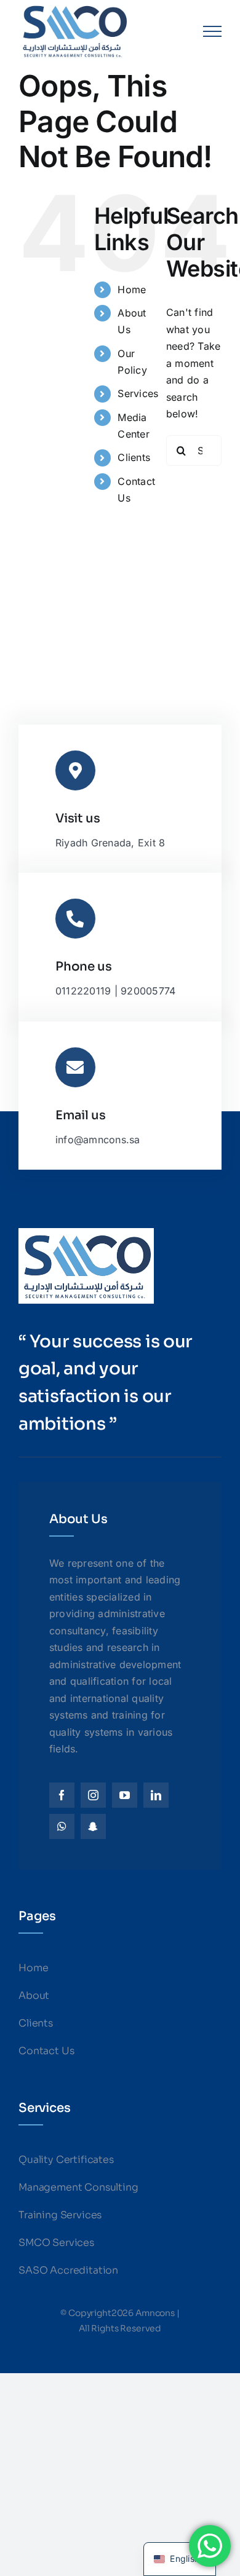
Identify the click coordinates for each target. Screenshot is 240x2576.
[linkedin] (156, 1795)
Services (138, 393)
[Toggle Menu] (212, 31)
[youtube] (125, 1795)
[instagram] (93, 1795)
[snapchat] (93, 1826)
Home (132, 290)
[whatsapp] (62, 1826)
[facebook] (62, 1795)
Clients (134, 457)
